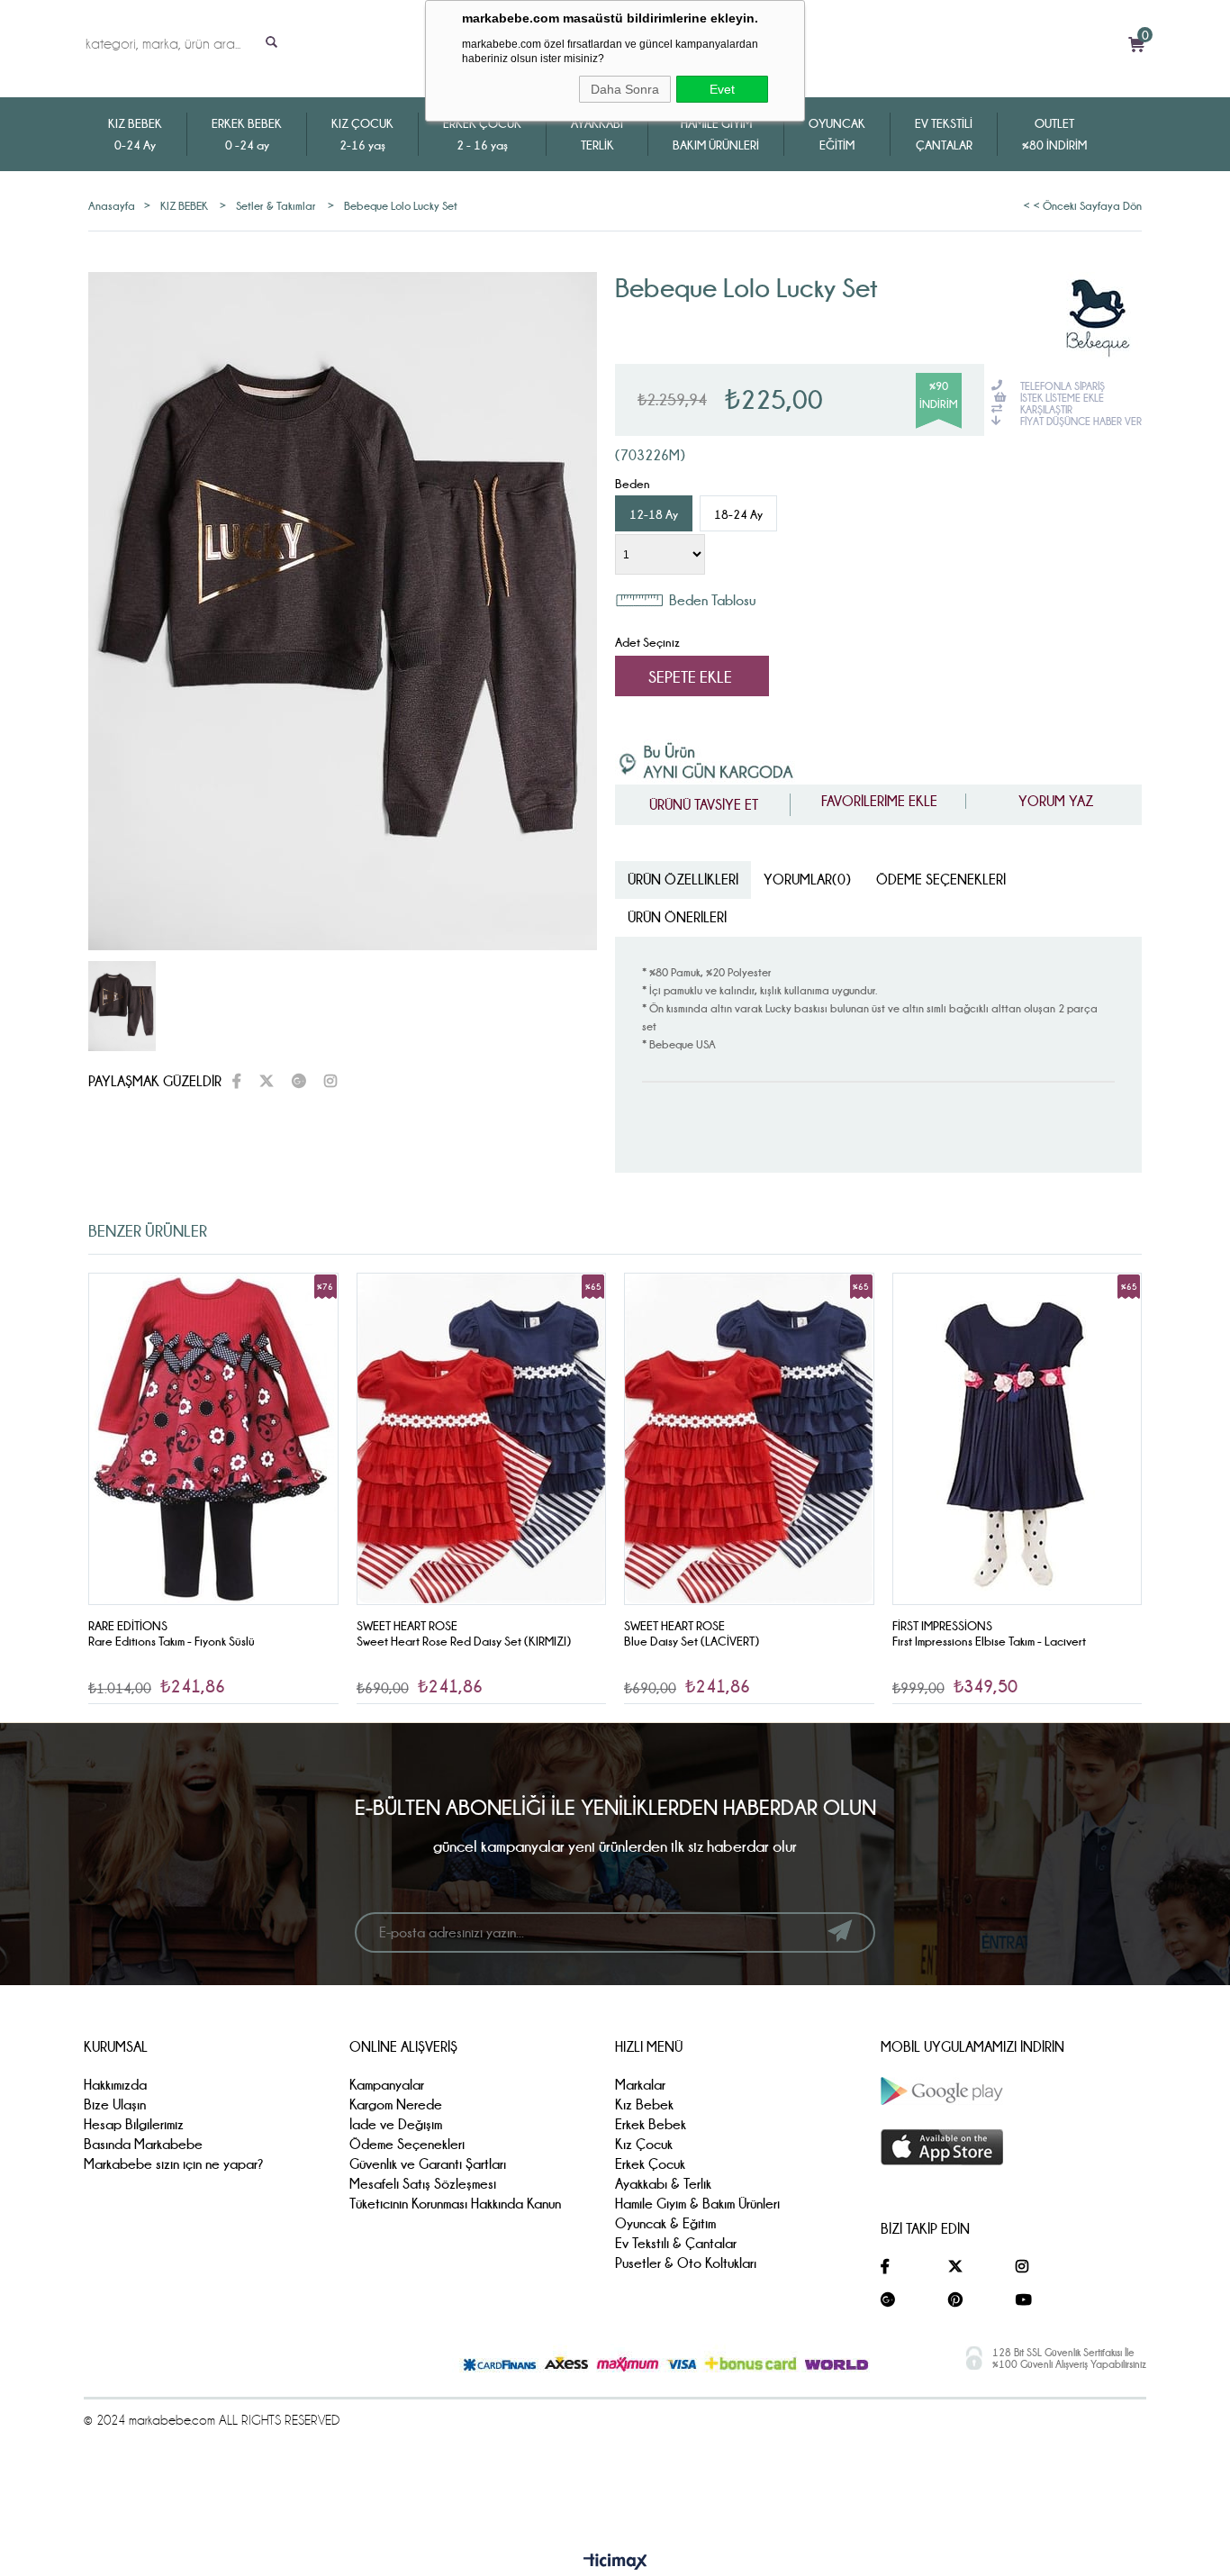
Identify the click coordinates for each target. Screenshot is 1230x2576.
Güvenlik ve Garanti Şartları (428, 2164)
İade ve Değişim (396, 2124)
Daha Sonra (625, 89)
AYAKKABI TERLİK (597, 134)
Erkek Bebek (651, 2124)
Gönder (840, 1931)
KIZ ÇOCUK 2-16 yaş (362, 134)
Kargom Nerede (396, 2104)
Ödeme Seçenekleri (941, 880)
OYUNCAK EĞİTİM (837, 134)
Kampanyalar (387, 2085)
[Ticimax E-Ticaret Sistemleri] (615, 2562)
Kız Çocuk (644, 2144)
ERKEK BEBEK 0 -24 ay (247, 134)
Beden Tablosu (712, 600)
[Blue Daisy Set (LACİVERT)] (482, 1439)
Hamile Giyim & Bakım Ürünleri (697, 2204)
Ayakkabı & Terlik (663, 2184)
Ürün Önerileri (677, 917)
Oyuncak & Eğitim (665, 2223)
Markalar (640, 2085)
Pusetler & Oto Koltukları (686, 2263)
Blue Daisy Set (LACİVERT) (424, 1641)
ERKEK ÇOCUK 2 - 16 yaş (482, 134)
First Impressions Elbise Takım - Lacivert (722, 1641)
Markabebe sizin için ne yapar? (174, 2164)
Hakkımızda (115, 2085)
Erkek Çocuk (650, 2164)
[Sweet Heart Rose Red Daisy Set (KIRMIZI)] (214, 1439)
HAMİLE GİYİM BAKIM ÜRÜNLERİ (716, 134)
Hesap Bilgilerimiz (134, 2124)
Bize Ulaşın (115, 2104)
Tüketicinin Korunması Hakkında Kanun (455, 2204)
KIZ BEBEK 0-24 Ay (135, 134)
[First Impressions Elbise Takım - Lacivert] (750, 1439)
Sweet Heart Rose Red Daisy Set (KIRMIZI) (196, 1641)
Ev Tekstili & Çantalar (676, 2243)
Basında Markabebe (143, 2144)
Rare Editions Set (936, 1641)
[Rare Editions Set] (1017, 1439)
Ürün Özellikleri (683, 880)
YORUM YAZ (1054, 801)
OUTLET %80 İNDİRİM (1054, 134)
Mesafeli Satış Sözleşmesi (423, 2184)
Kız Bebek (644, 2104)
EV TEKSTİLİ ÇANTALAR (944, 134)
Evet (722, 89)
